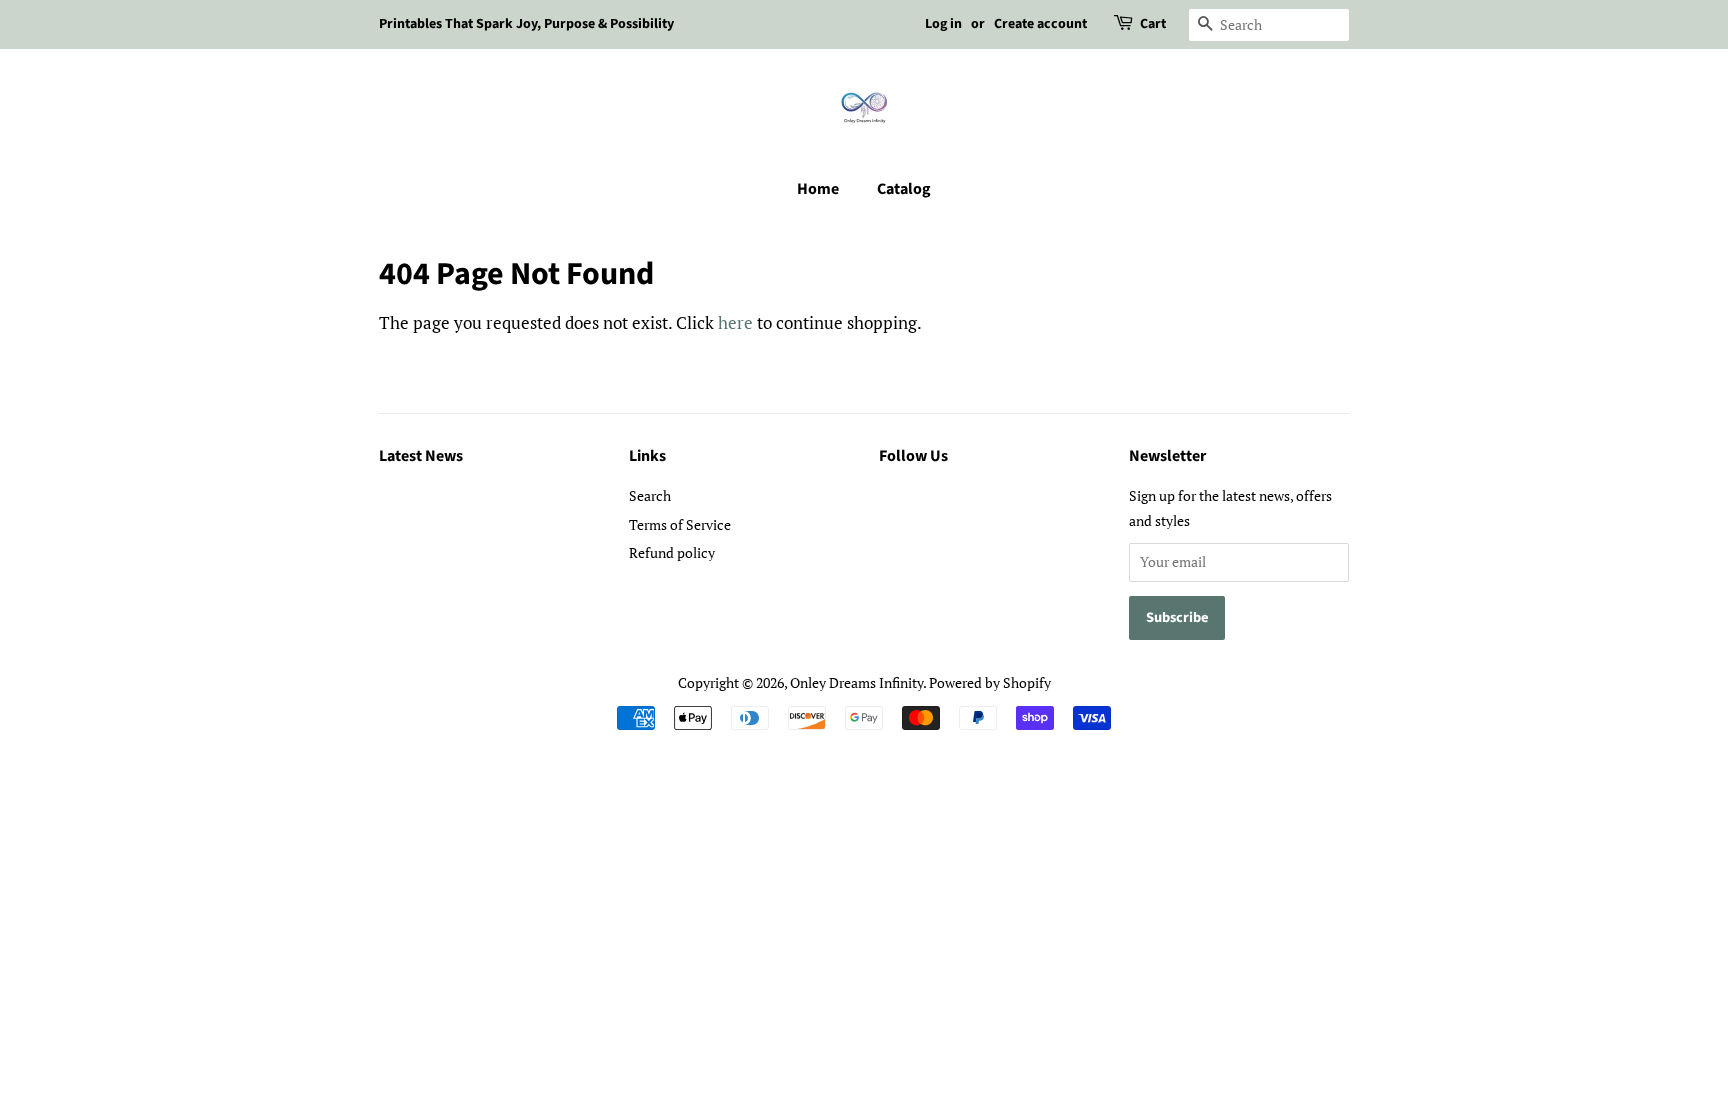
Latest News (421, 456)
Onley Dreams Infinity (856, 682)
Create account (1040, 24)
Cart (1153, 24)
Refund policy (672, 552)
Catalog (904, 189)
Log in (943, 24)
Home (818, 189)
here (735, 322)
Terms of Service (680, 524)
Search (650, 495)
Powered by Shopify (990, 682)
